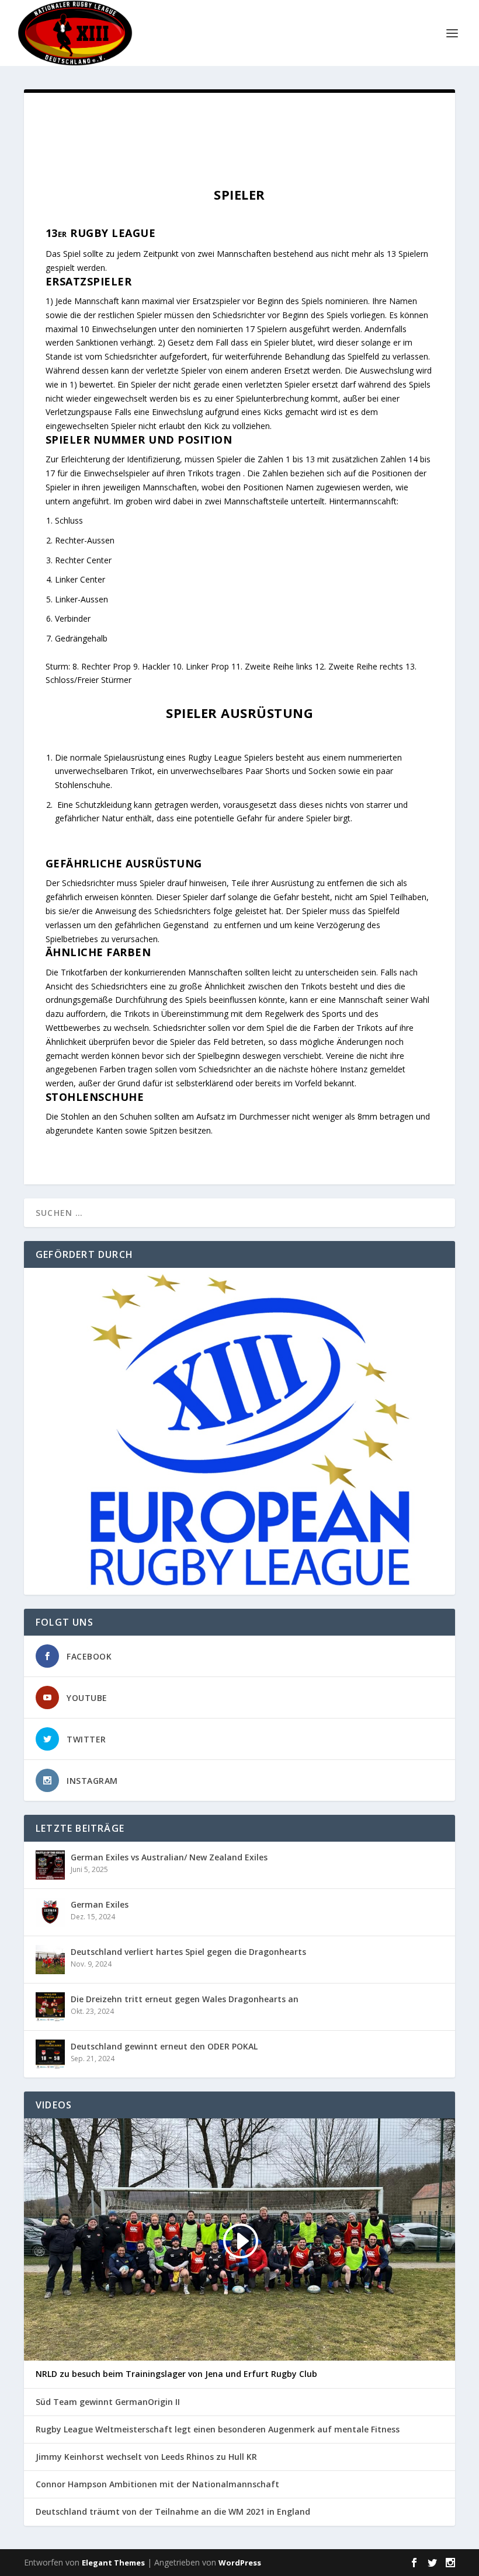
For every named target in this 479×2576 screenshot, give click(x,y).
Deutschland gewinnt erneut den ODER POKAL (164, 2046)
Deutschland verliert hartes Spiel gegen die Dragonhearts (188, 1952)
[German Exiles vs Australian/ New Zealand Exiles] (50, 1865)
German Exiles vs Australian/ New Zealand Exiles (169, 1857)
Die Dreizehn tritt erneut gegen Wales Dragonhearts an (185, 1999)
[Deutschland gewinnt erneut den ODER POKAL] (50, 2054)
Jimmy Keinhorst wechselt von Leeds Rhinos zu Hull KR (146, 2457)
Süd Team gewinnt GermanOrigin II (108, 2402)
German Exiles (100, 1904)
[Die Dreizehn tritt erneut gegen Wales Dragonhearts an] (50, 2007)
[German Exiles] (50, 1912)
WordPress (240, 2563)
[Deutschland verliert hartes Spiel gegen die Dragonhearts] (50, 1960)
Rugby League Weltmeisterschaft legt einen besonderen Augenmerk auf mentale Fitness (218, 2429)
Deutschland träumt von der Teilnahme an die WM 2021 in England (173, 2512)
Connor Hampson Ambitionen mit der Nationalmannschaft (157, 2484)
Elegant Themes (113, 2563)
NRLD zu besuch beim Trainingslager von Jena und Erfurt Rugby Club (176, 2374)
